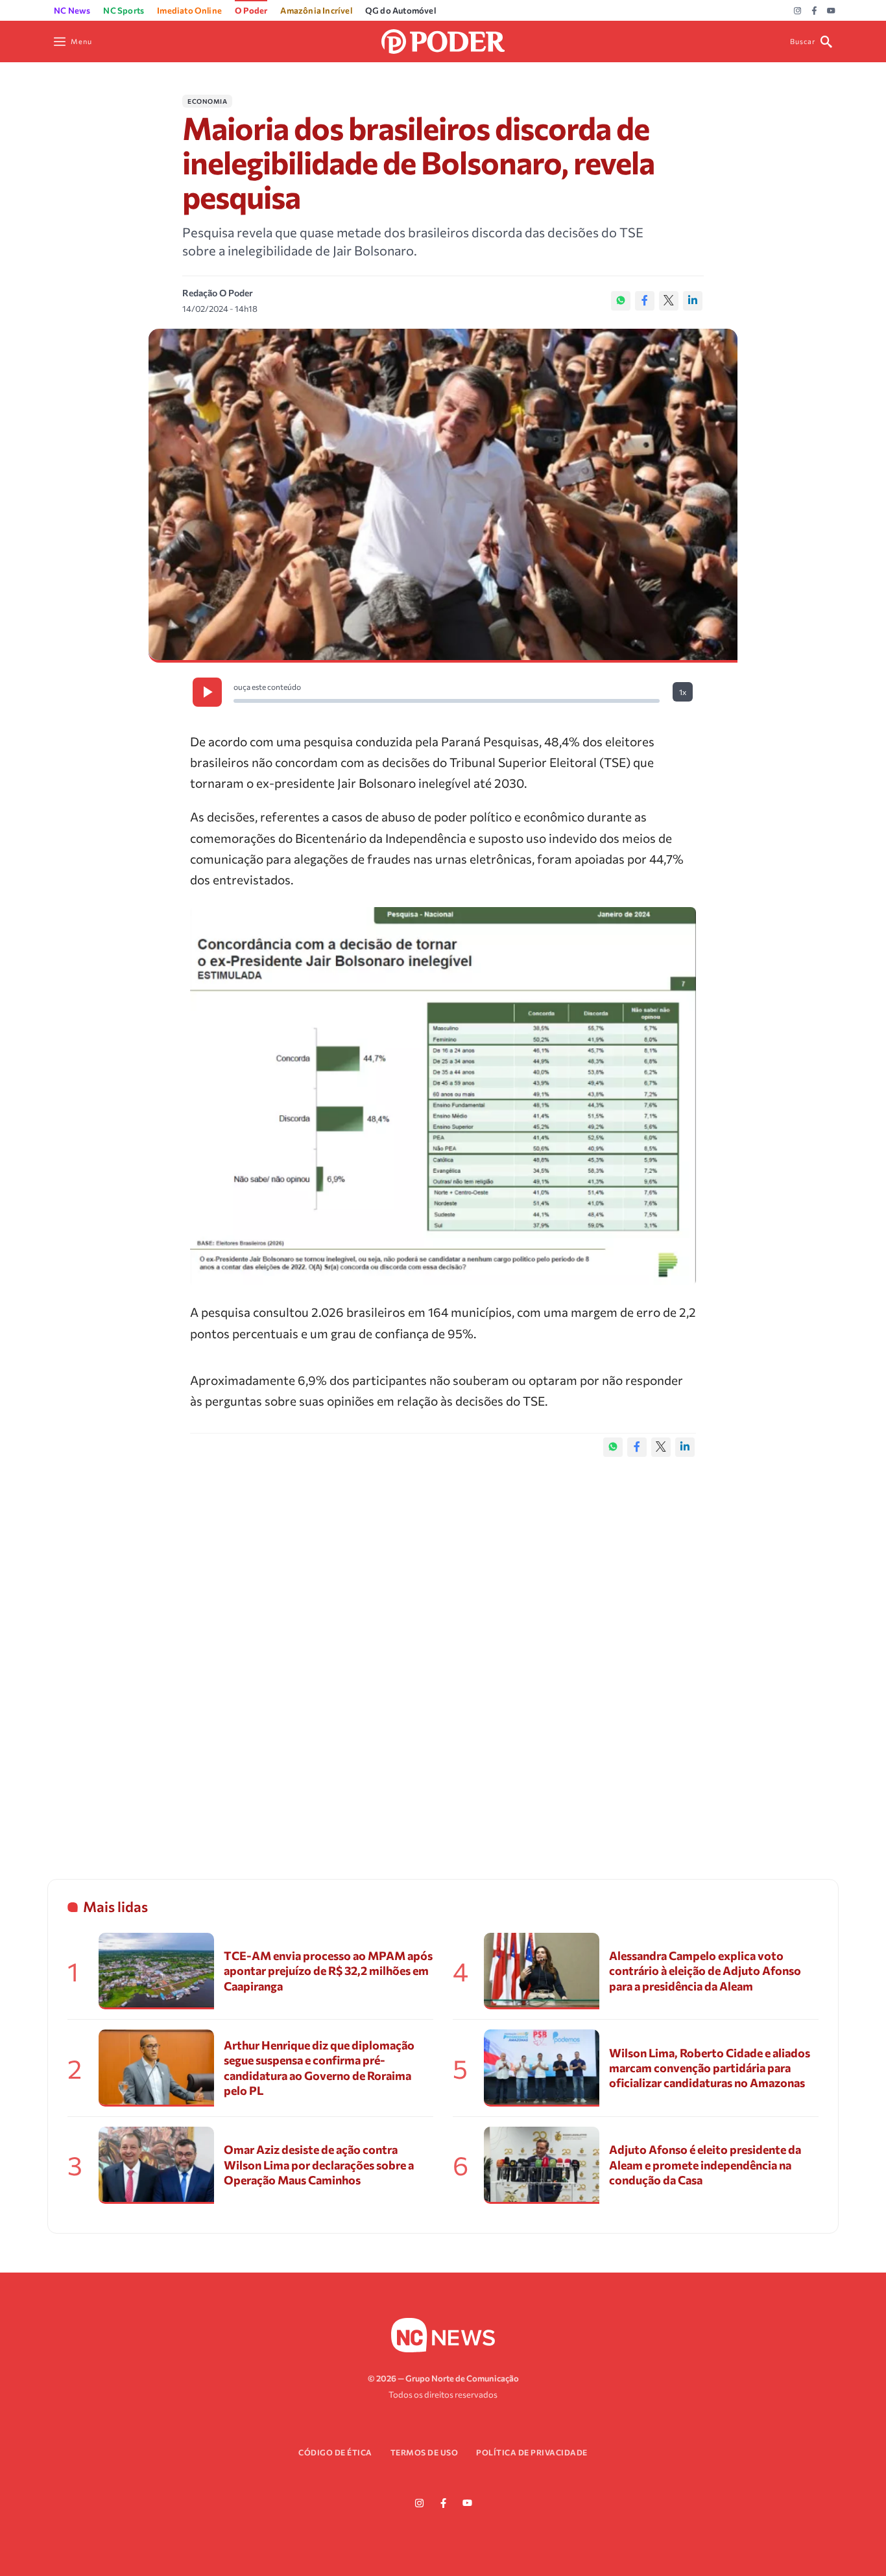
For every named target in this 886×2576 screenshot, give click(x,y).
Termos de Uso (425, 2452)
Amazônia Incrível (316, 10)
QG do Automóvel (401, 10)
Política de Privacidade (532, 2452)
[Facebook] (814, 11)
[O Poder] (443, 40)
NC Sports (124, 10)
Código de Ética (335, 2452)
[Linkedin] (693, 301)
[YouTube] (831, 11)
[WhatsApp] (621, 301)
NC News (72, 10)
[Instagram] (797, 11)
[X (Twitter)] (669, 301)
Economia (207, 101)
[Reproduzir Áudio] (207, 692)
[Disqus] (443, 1655)
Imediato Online (189, 10)
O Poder (251, 10)
